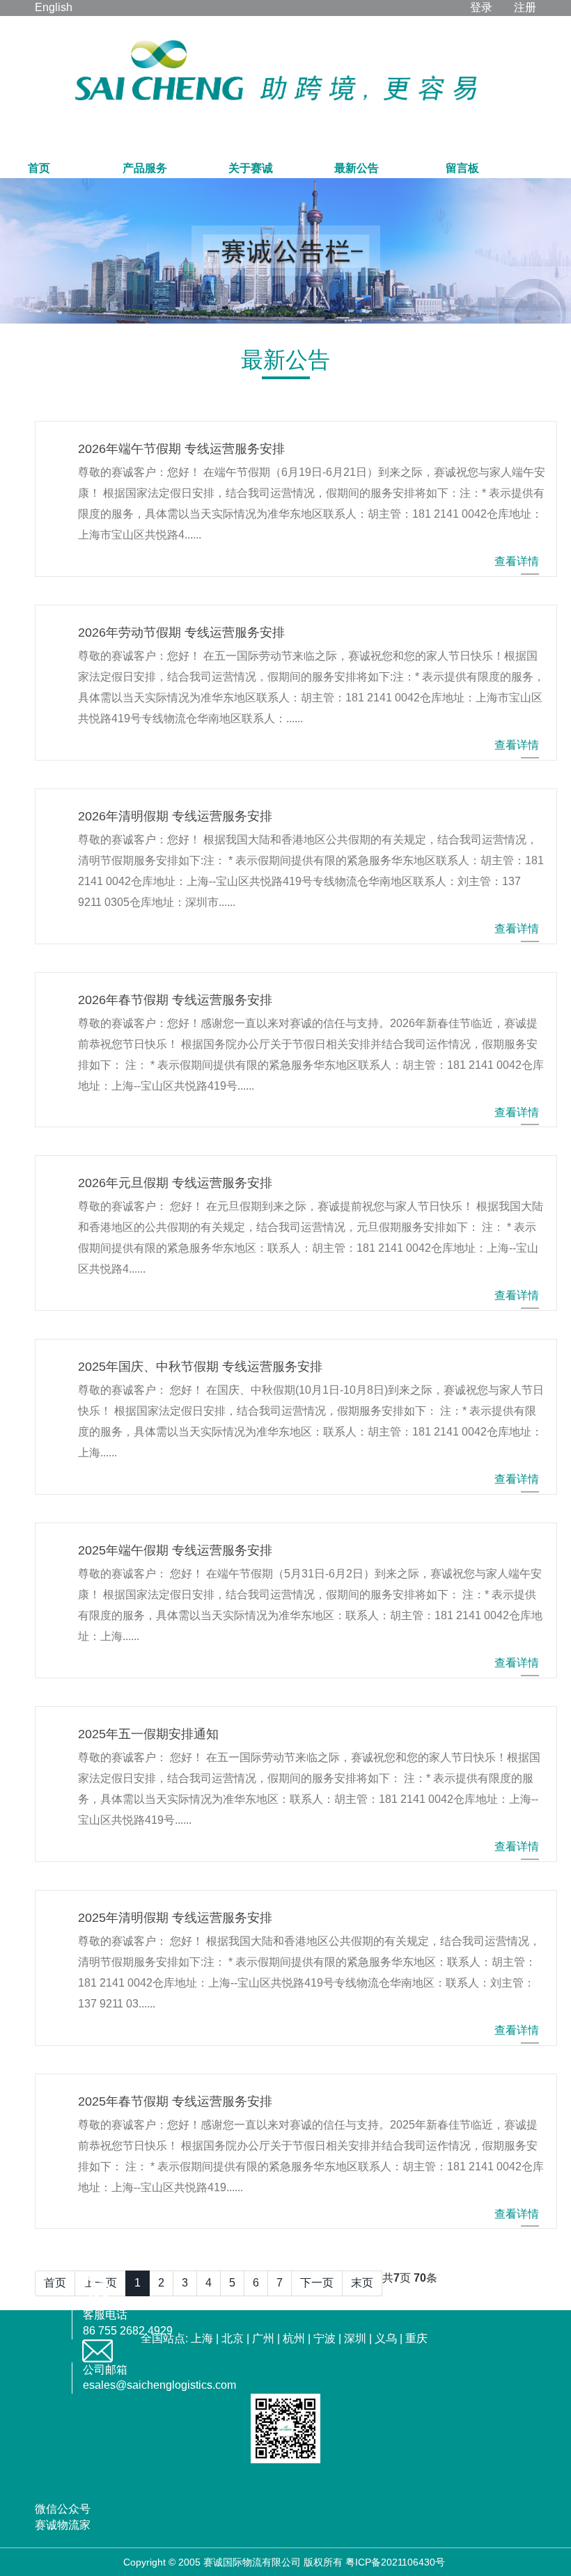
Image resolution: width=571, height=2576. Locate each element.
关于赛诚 (251, 168)
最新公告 (357, 168)
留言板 (462, 168)
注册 (525, 7)
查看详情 (517, 561)
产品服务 (145, 168)
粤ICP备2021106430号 (395, 2562)
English (54, 7)
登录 (481, 7)
